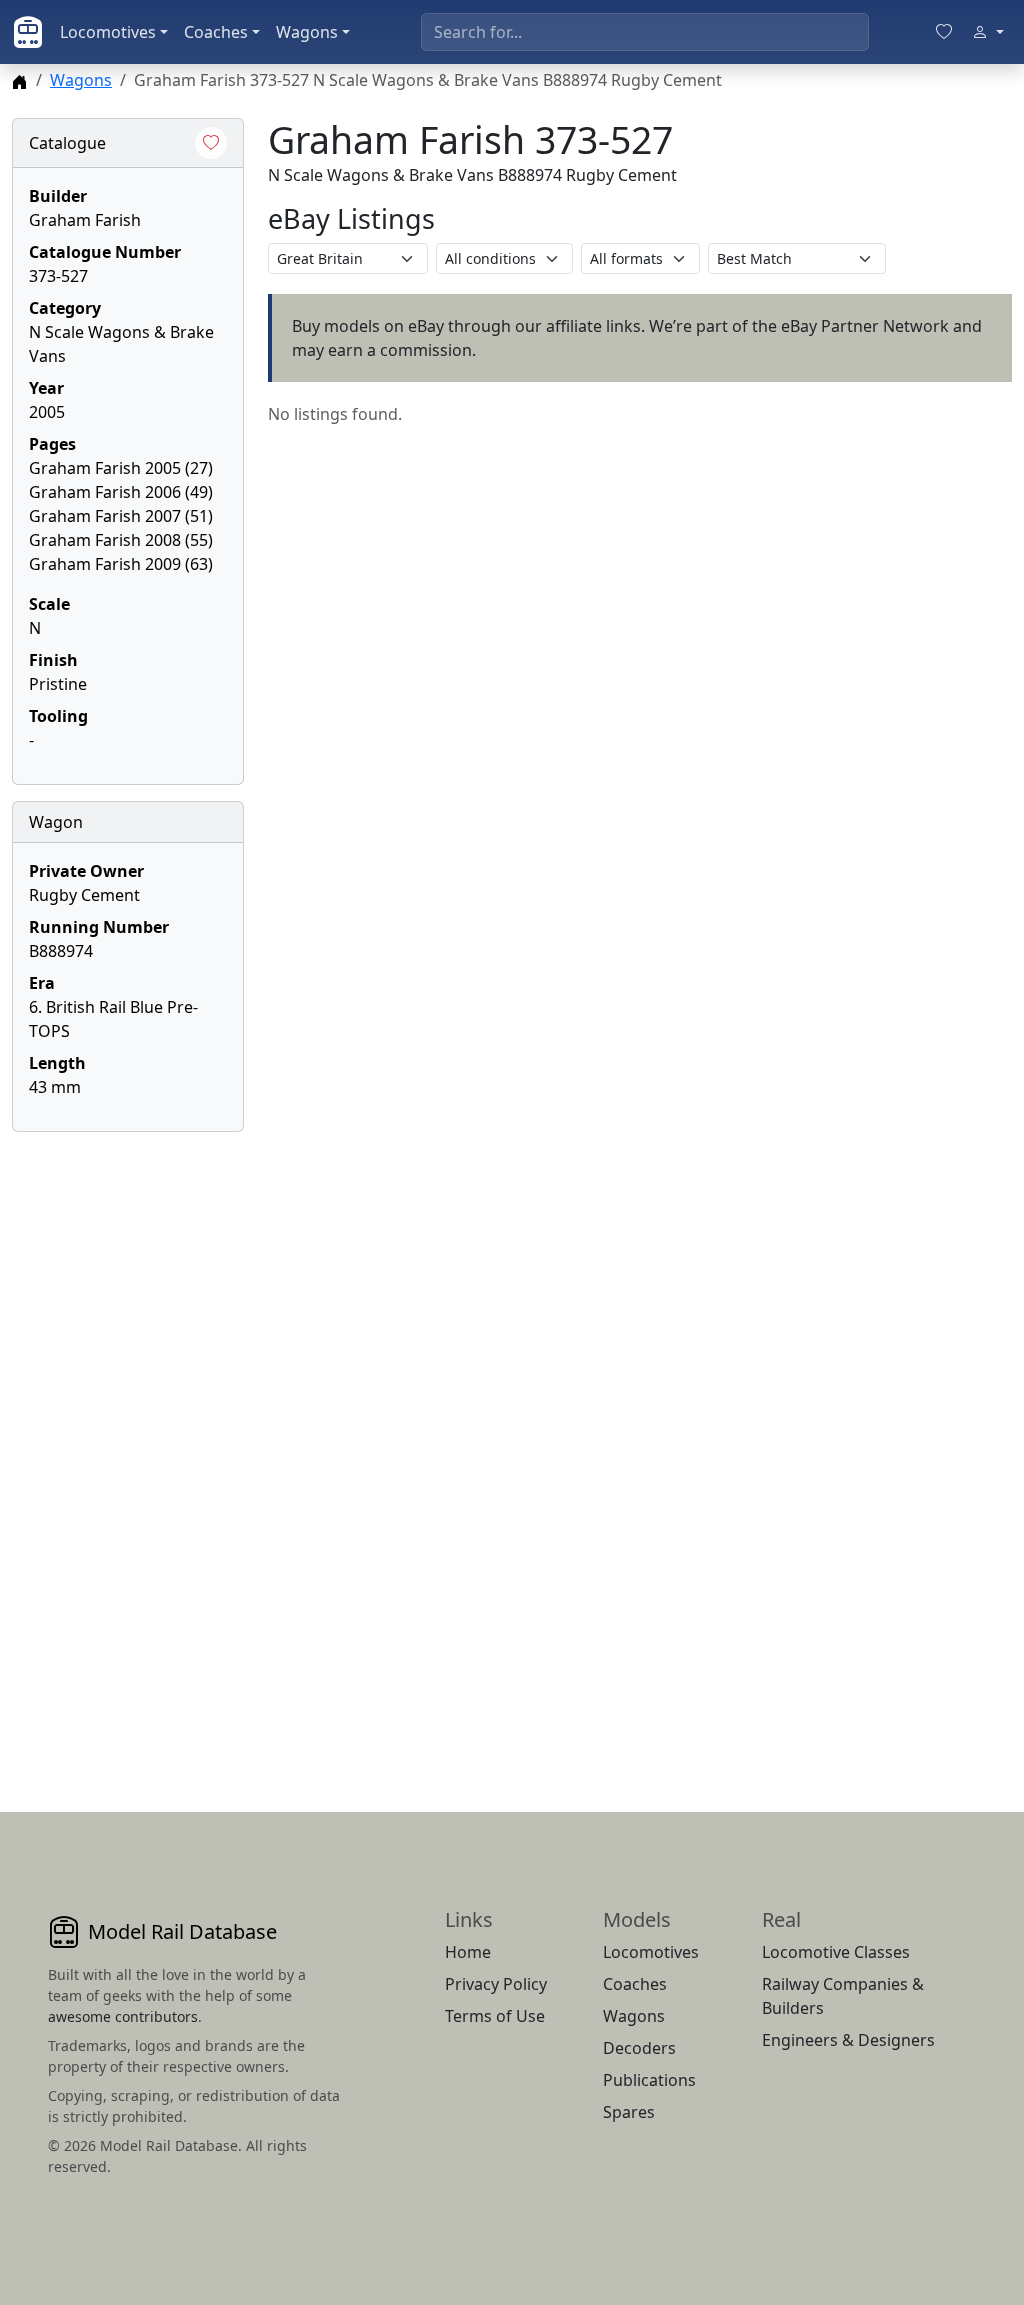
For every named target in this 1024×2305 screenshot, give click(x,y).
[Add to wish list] (211, 143)
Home (468, 1952)
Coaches (216, 32)
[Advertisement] (128, 1448)
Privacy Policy (496, 1984)
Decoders (639, 2048)
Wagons (307, 32)
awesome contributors (123, 2016)
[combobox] (645, 32)
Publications (649, 2080)
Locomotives (108, 32)
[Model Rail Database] (28, 32)
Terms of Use (495, 2016)
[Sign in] (988, 32)
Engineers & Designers (848, 2040)
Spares (629, 2112)
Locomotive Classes (836, 1952)
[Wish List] (944, 32)
